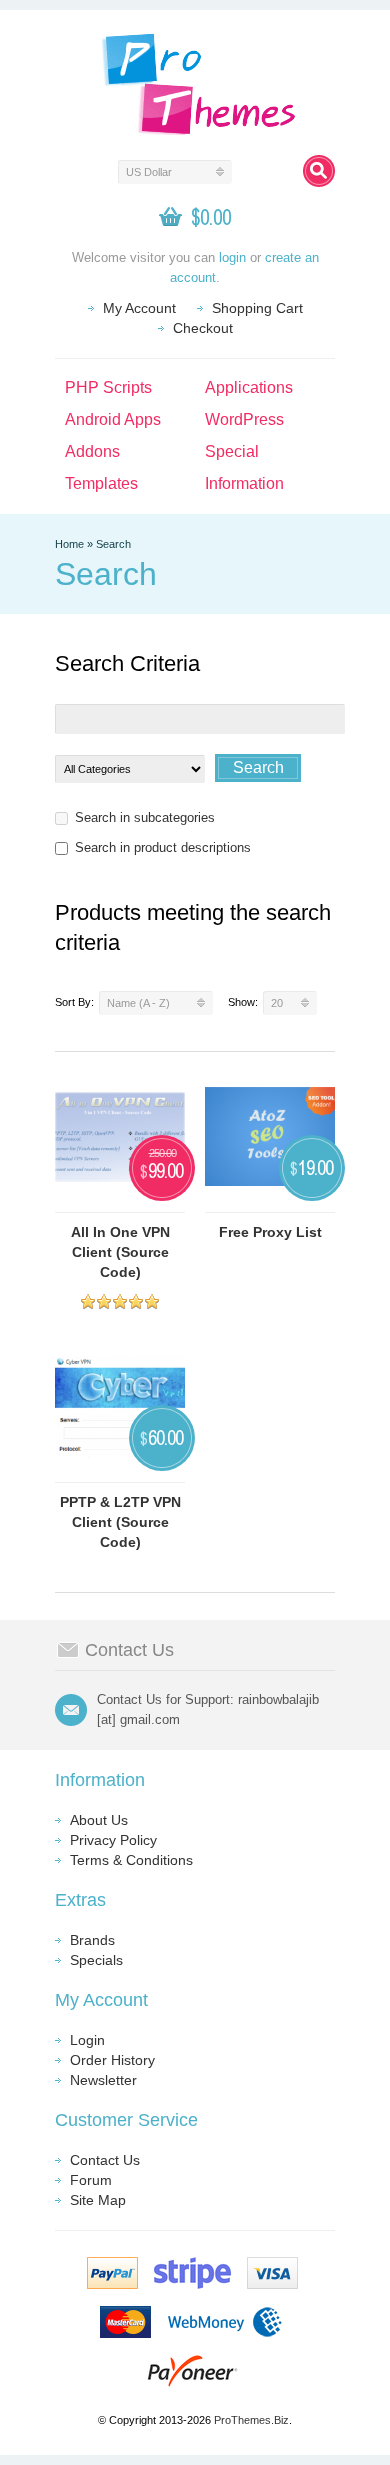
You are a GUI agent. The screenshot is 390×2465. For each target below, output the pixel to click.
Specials (96, 1960)
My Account (139, 308)
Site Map (98, 2200)
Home (69, 544)
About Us (99, 1820)
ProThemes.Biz (251, 2420)
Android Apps (113, 419)
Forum (91, 2180)
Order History (112, 2060)
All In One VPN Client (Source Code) (120, 1252)
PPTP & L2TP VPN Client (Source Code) (120, 1522)
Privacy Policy (113, 1840)
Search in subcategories (145, 817)
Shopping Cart (257, 308)
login (232, 257)
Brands (92, 1940)
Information (244, 483)
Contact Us (105, 2160)
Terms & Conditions (131, 1860)
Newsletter (103, 2080)
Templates (101, 483)
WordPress (244, 419)
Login (87, 2040)
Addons (92, 451)
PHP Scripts (108, 387)
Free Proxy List (270, 1232)
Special (232, 451)
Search (113, 544)
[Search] (319, 171)
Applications (249, 387)
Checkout (203, 328)
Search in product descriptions (163, 847)
